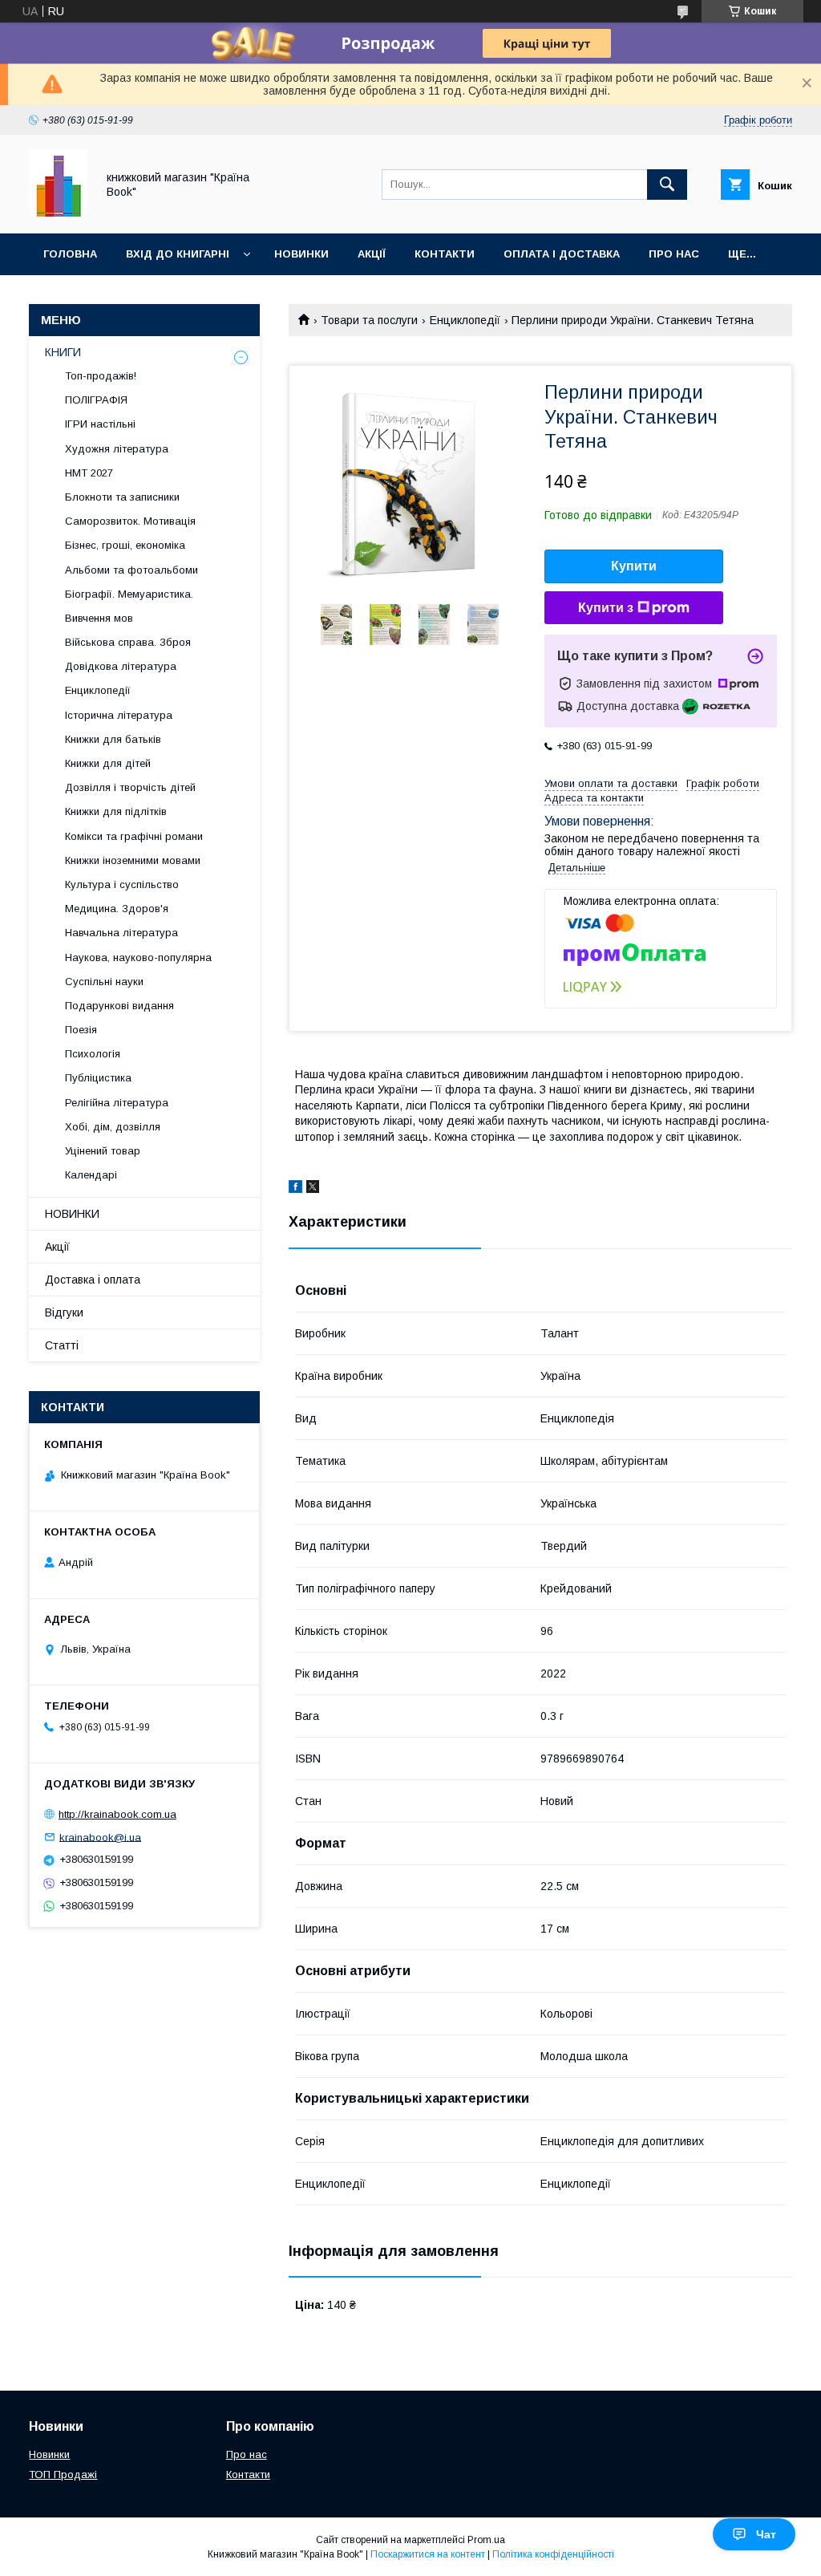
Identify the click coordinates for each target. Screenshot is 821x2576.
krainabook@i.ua (100, 1837)
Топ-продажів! (101, 376)
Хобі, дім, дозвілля (113, 1127)
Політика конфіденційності (553, 2554)
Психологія (93, 1054)
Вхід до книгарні (178, 254)
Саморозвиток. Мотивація (130, 521)
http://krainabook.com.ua (117, 1814)
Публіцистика (98, 1078)
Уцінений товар (103, 1151)
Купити (634, 566)
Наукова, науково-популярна (138, 957)
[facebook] (295, 1189)
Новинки (301, 254)
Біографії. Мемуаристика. (129, 594)
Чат (766, 2534)
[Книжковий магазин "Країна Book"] (58, 213)
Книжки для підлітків (116, 811)
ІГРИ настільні (100, 424)
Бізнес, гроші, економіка (125, 545)
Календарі (91, 1175)
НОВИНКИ (72, 1214)
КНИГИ (63, 352)
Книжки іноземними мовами (133, 860)
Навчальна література (121, 933)
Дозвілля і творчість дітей (130, 787)
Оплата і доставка (562, 254)
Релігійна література (117, 1103)
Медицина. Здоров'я (117, 909)
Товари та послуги (369, 320)
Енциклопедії (465, 320)
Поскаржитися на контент (428, 2554)
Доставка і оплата (93, 1280)
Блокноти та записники (122, 497)
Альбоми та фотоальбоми (131, 570)
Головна (70, 254)
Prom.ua (486, 2540)
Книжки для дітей (108, 763)
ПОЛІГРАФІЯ (96, 400)
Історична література (119, 715)
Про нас (674, 254)
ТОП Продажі (63, 2475)
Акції (372, 254)
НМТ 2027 (89, 473)
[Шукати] (667, 185)
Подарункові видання (119, 1006)
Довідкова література (121, 666)
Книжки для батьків (113, 739)
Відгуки (64, 1312)
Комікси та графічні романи (134, 836)
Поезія (81, 1030)
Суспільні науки (104, 982)
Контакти (445, 254)
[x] (313, 1189)
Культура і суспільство (122, 884)
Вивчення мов (99, 618)
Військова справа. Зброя (128, 642)
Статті (62, 1345)
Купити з (606, 608)
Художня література (117, 449)
